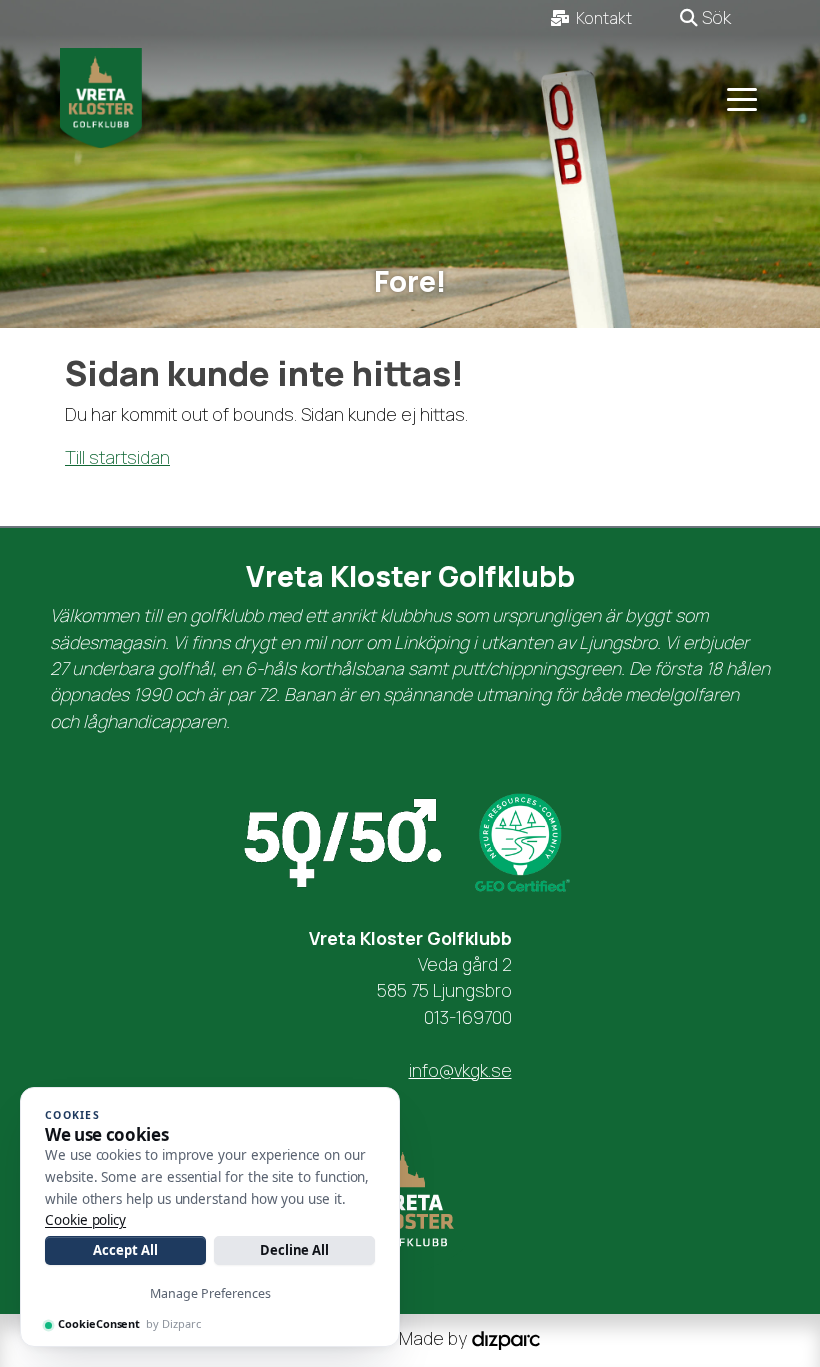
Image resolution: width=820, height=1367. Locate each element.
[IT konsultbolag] (506, 1339)
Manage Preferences (210, 1293)
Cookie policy (85, 1220)
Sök (714, 17)
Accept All (125, 1250)
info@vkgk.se (460, 1070)
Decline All (294, 1250)
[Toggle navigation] (742, 98)
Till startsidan (117, 457)
